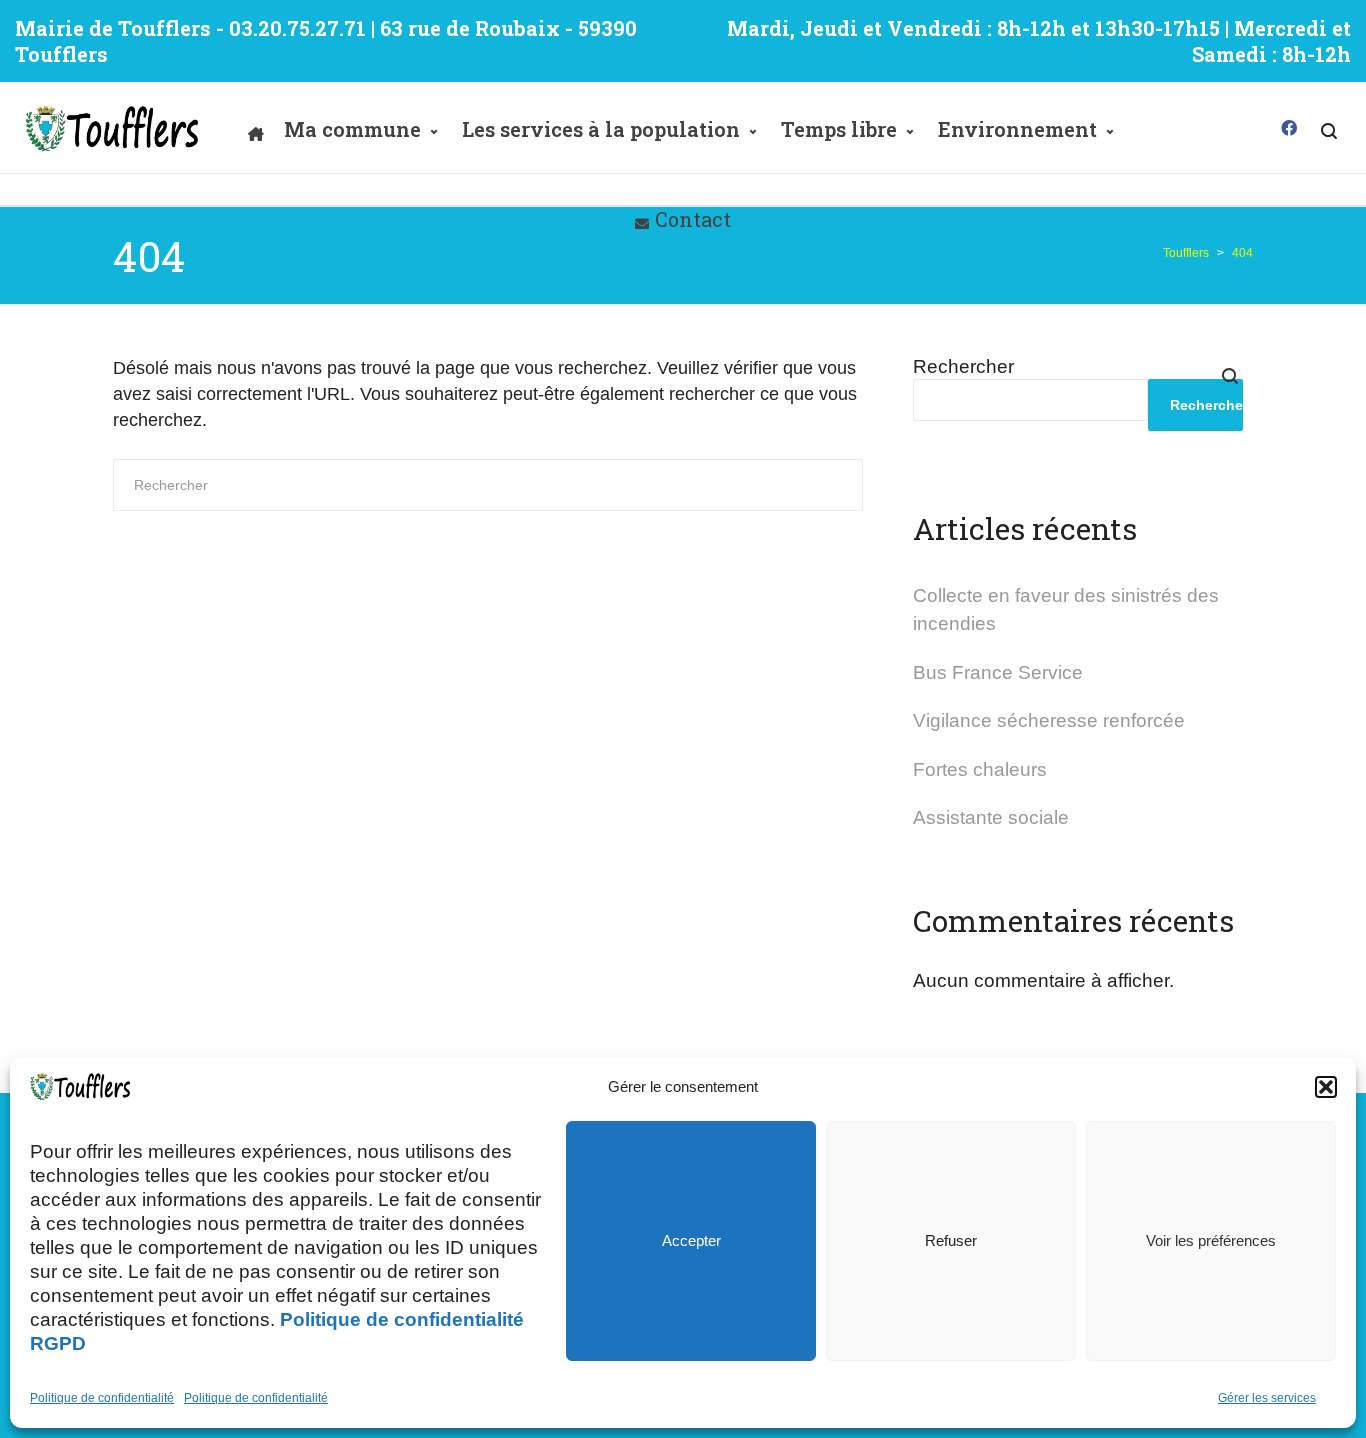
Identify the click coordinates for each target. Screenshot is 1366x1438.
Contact (693, 219)
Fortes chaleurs (980, 769)
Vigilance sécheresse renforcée (1049, 720)
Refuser (951, 1240)
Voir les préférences (1211, 1240)
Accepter (691, 1240)
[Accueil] (256, 129)
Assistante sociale (991, 817)
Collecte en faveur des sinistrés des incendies (1066, 610)
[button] (1326, 1087)
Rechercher (963, 366)
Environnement (1017, 129)
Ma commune (352, 129)
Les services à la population (601, 129)
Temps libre (839, 129)
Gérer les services (1267, 1398)
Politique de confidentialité (102, 1398)
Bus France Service (998, 672)
